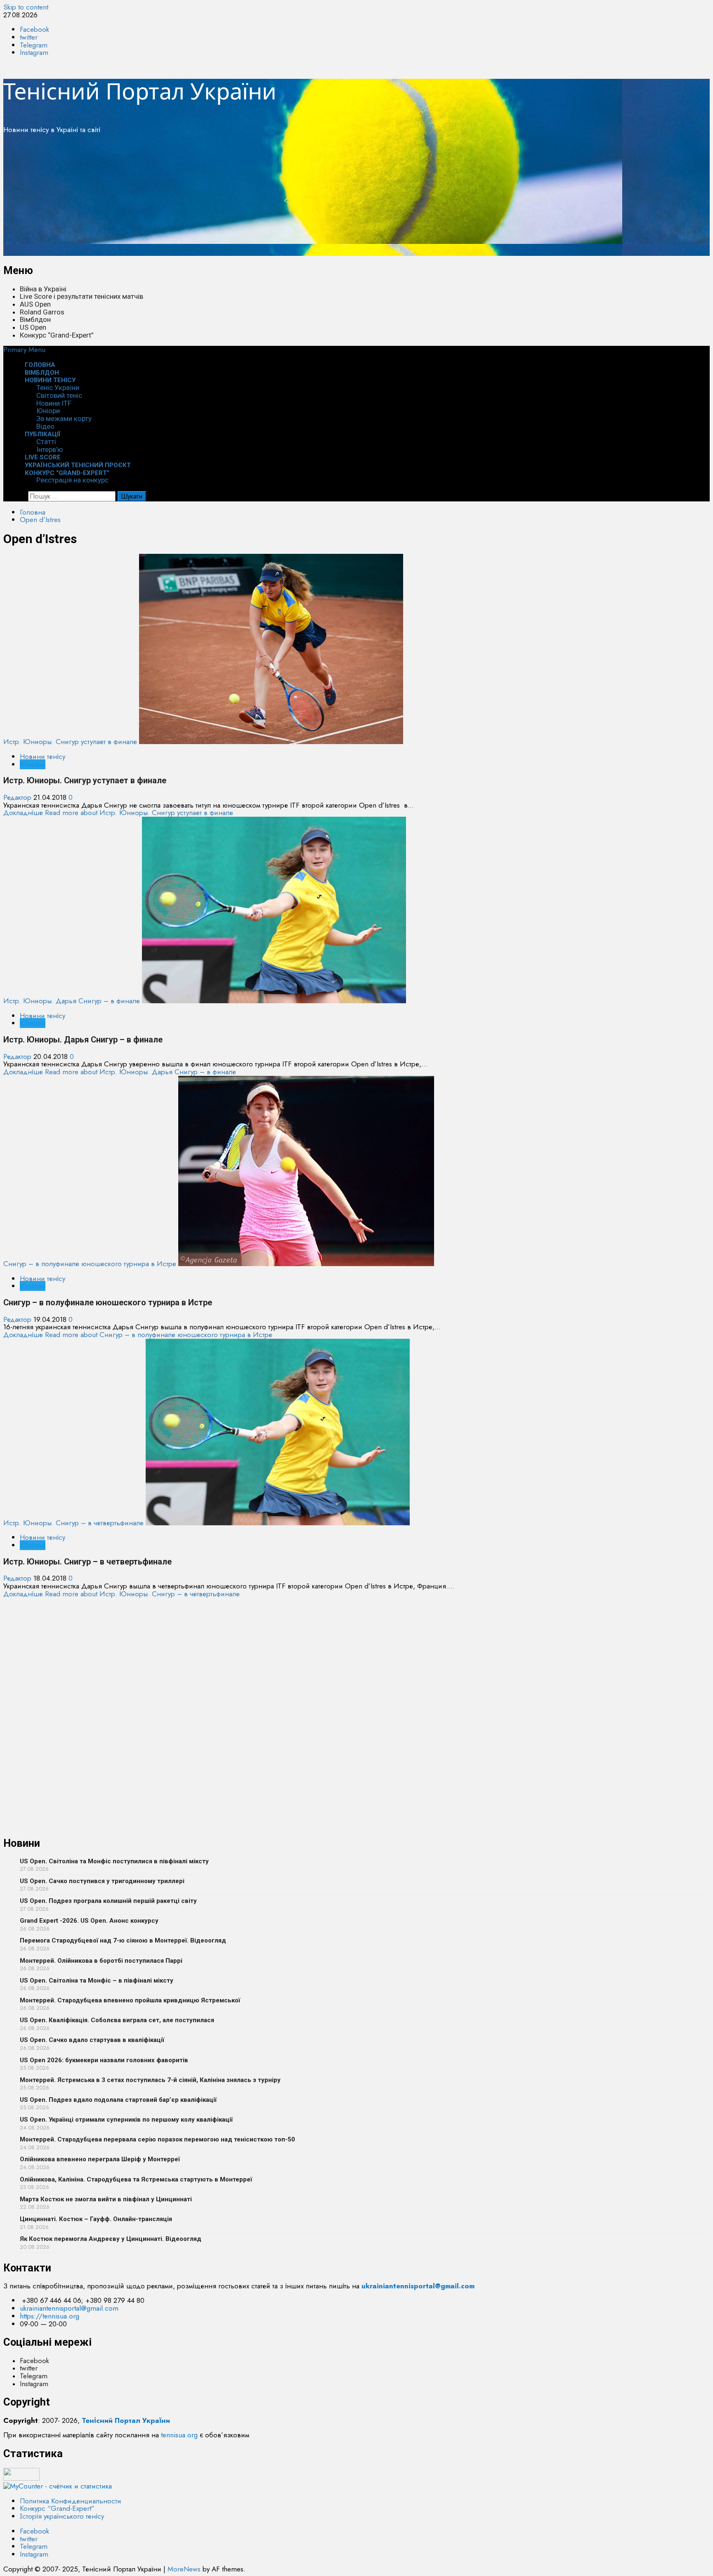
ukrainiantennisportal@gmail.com (69, 2308)
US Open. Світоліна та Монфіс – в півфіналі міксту (97, 1980)
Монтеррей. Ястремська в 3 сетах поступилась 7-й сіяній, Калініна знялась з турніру (150, 2080)
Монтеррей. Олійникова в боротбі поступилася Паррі (101, 1961)
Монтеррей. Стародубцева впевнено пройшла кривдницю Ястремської (130, 2000)
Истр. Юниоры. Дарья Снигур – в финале (72, 1001)
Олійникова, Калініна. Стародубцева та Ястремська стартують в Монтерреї (136, 2179)
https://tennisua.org (50, 2316)
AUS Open (35, 304)
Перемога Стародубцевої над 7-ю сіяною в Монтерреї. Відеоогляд (123, 1940)
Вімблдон (35, 319)
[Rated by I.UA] (21, 2478)
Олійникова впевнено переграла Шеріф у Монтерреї (100, 2159)
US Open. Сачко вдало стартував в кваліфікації (92, 2040)
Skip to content (26, 7)
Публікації (43, 434)
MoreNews (184, 2569)
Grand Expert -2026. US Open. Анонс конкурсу (89, 1921)
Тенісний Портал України (140, 91)
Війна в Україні (43, 289)
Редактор (18, 797)
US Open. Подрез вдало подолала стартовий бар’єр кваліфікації (118, 2100)
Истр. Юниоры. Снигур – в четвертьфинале (73, 1523)
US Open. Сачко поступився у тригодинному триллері (102, 1881)
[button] (24, 350)
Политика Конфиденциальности (71, 2501)
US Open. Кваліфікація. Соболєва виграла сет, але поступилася (117, 2020)
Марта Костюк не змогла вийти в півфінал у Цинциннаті (106, 2199)
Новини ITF (54, 403)
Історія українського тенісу (62, 2516)
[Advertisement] (251, 198)
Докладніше (118, 813)
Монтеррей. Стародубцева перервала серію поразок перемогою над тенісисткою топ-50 (157, 2139)
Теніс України (58, 388)
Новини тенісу (50, 380)
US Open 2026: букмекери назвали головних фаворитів (104, 2060)
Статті (46, 442)
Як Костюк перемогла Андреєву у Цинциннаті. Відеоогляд (111, 2239)
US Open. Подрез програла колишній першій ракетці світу (108, 1901)
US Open (33, 327)
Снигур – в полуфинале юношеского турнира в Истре (90, 1264)
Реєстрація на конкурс (72, 480)
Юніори (48, 411)
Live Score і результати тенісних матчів (81, 296)
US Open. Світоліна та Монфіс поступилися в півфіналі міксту (114, 1861)
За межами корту (64, 418)
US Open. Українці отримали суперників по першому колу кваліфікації (126, 2120)
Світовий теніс (59, 395)
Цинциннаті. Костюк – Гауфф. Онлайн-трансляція (96, 2219)
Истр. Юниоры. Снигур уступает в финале (70, 742)
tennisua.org (179, 2435)
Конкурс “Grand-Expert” (57, 335)
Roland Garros (42, 312)
